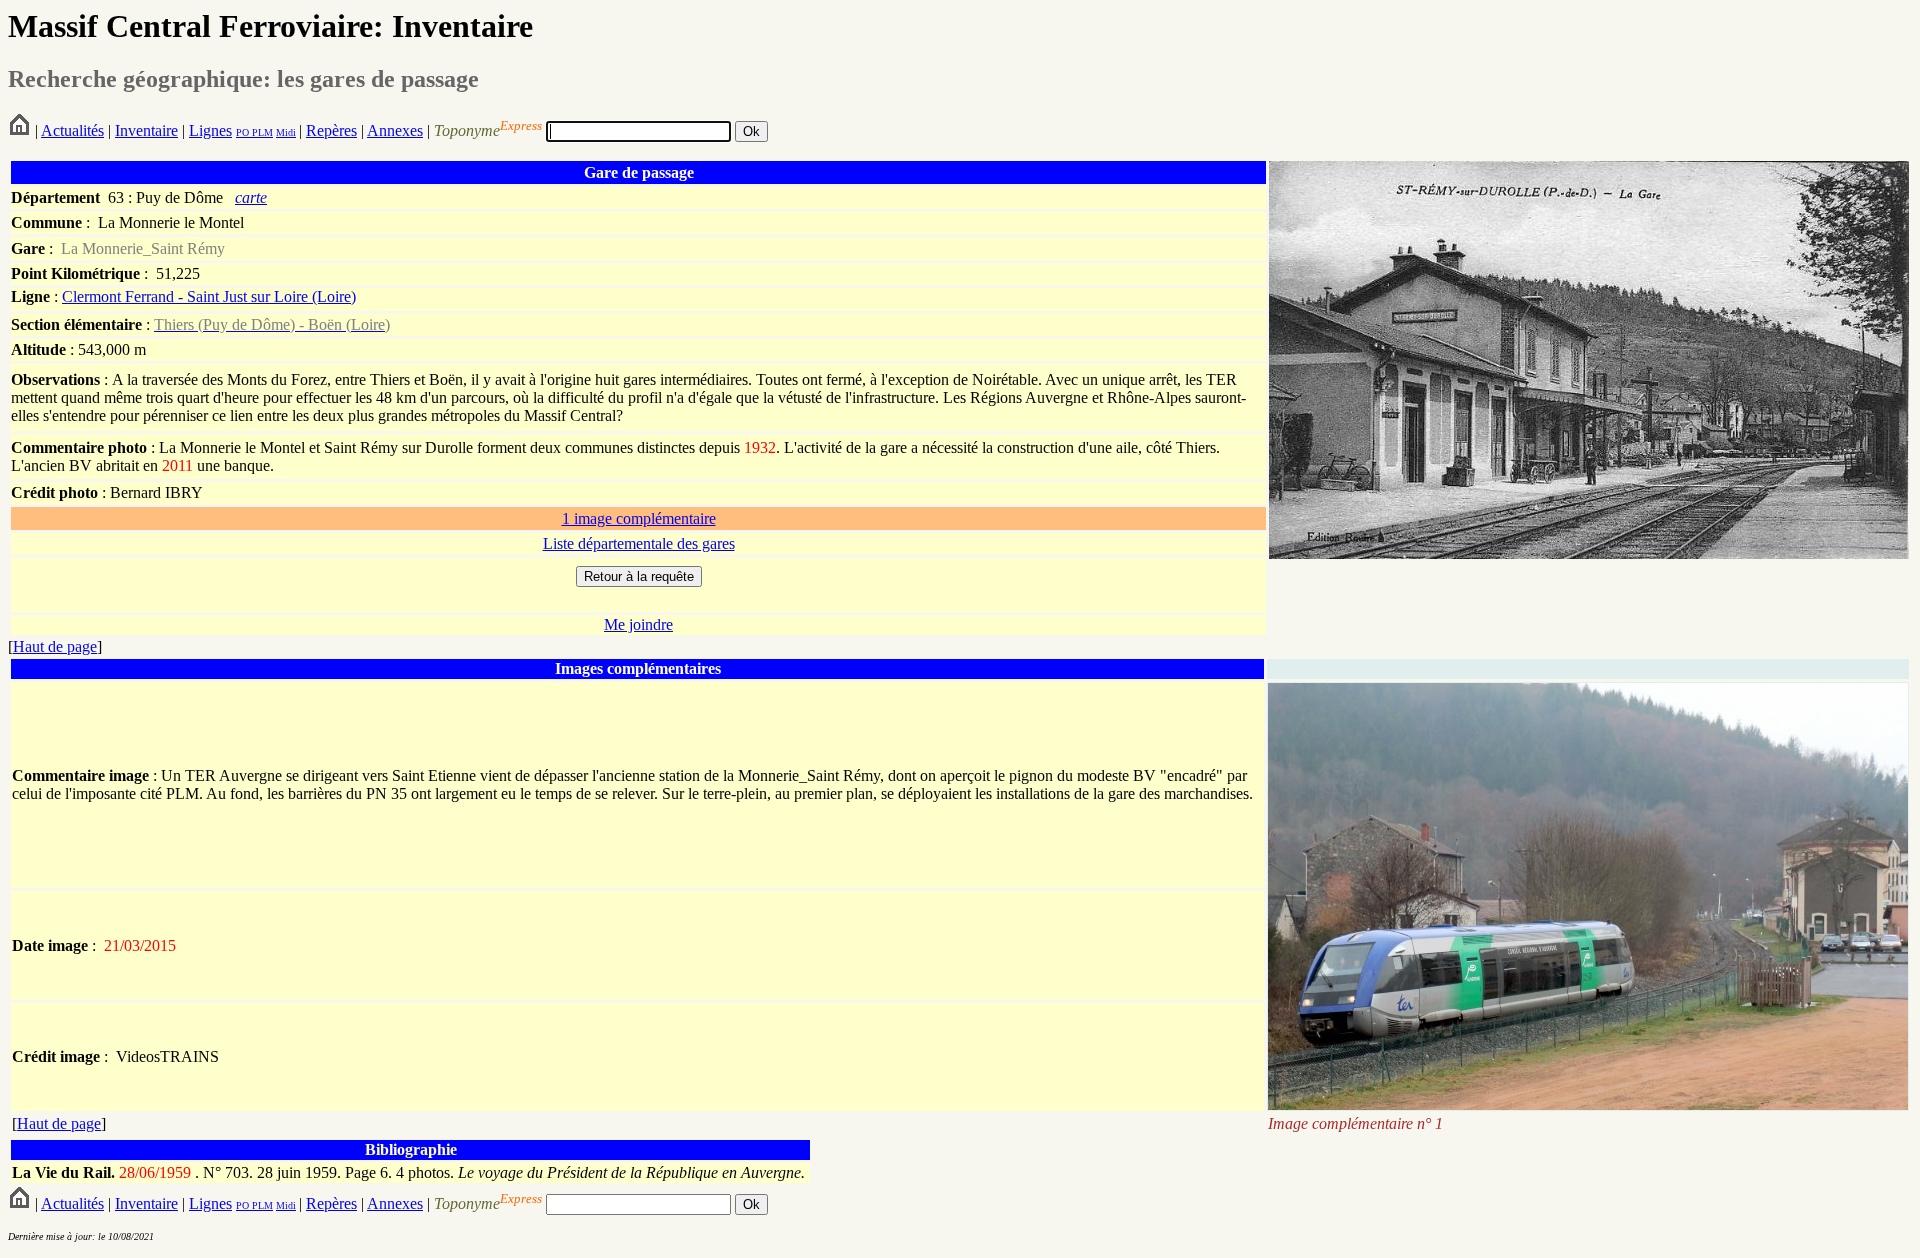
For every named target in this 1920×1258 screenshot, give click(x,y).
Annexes (395, 130)
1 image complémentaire (639, 518)
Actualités (72, 130)
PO (242, 132)
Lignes (210, 130)
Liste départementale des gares (639, 543)
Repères (331, 130)
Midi (286, 132)
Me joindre (638, 624)
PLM (261, 132)
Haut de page (55, 646)
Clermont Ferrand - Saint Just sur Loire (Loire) (209, 296)
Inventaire (146, 130)
